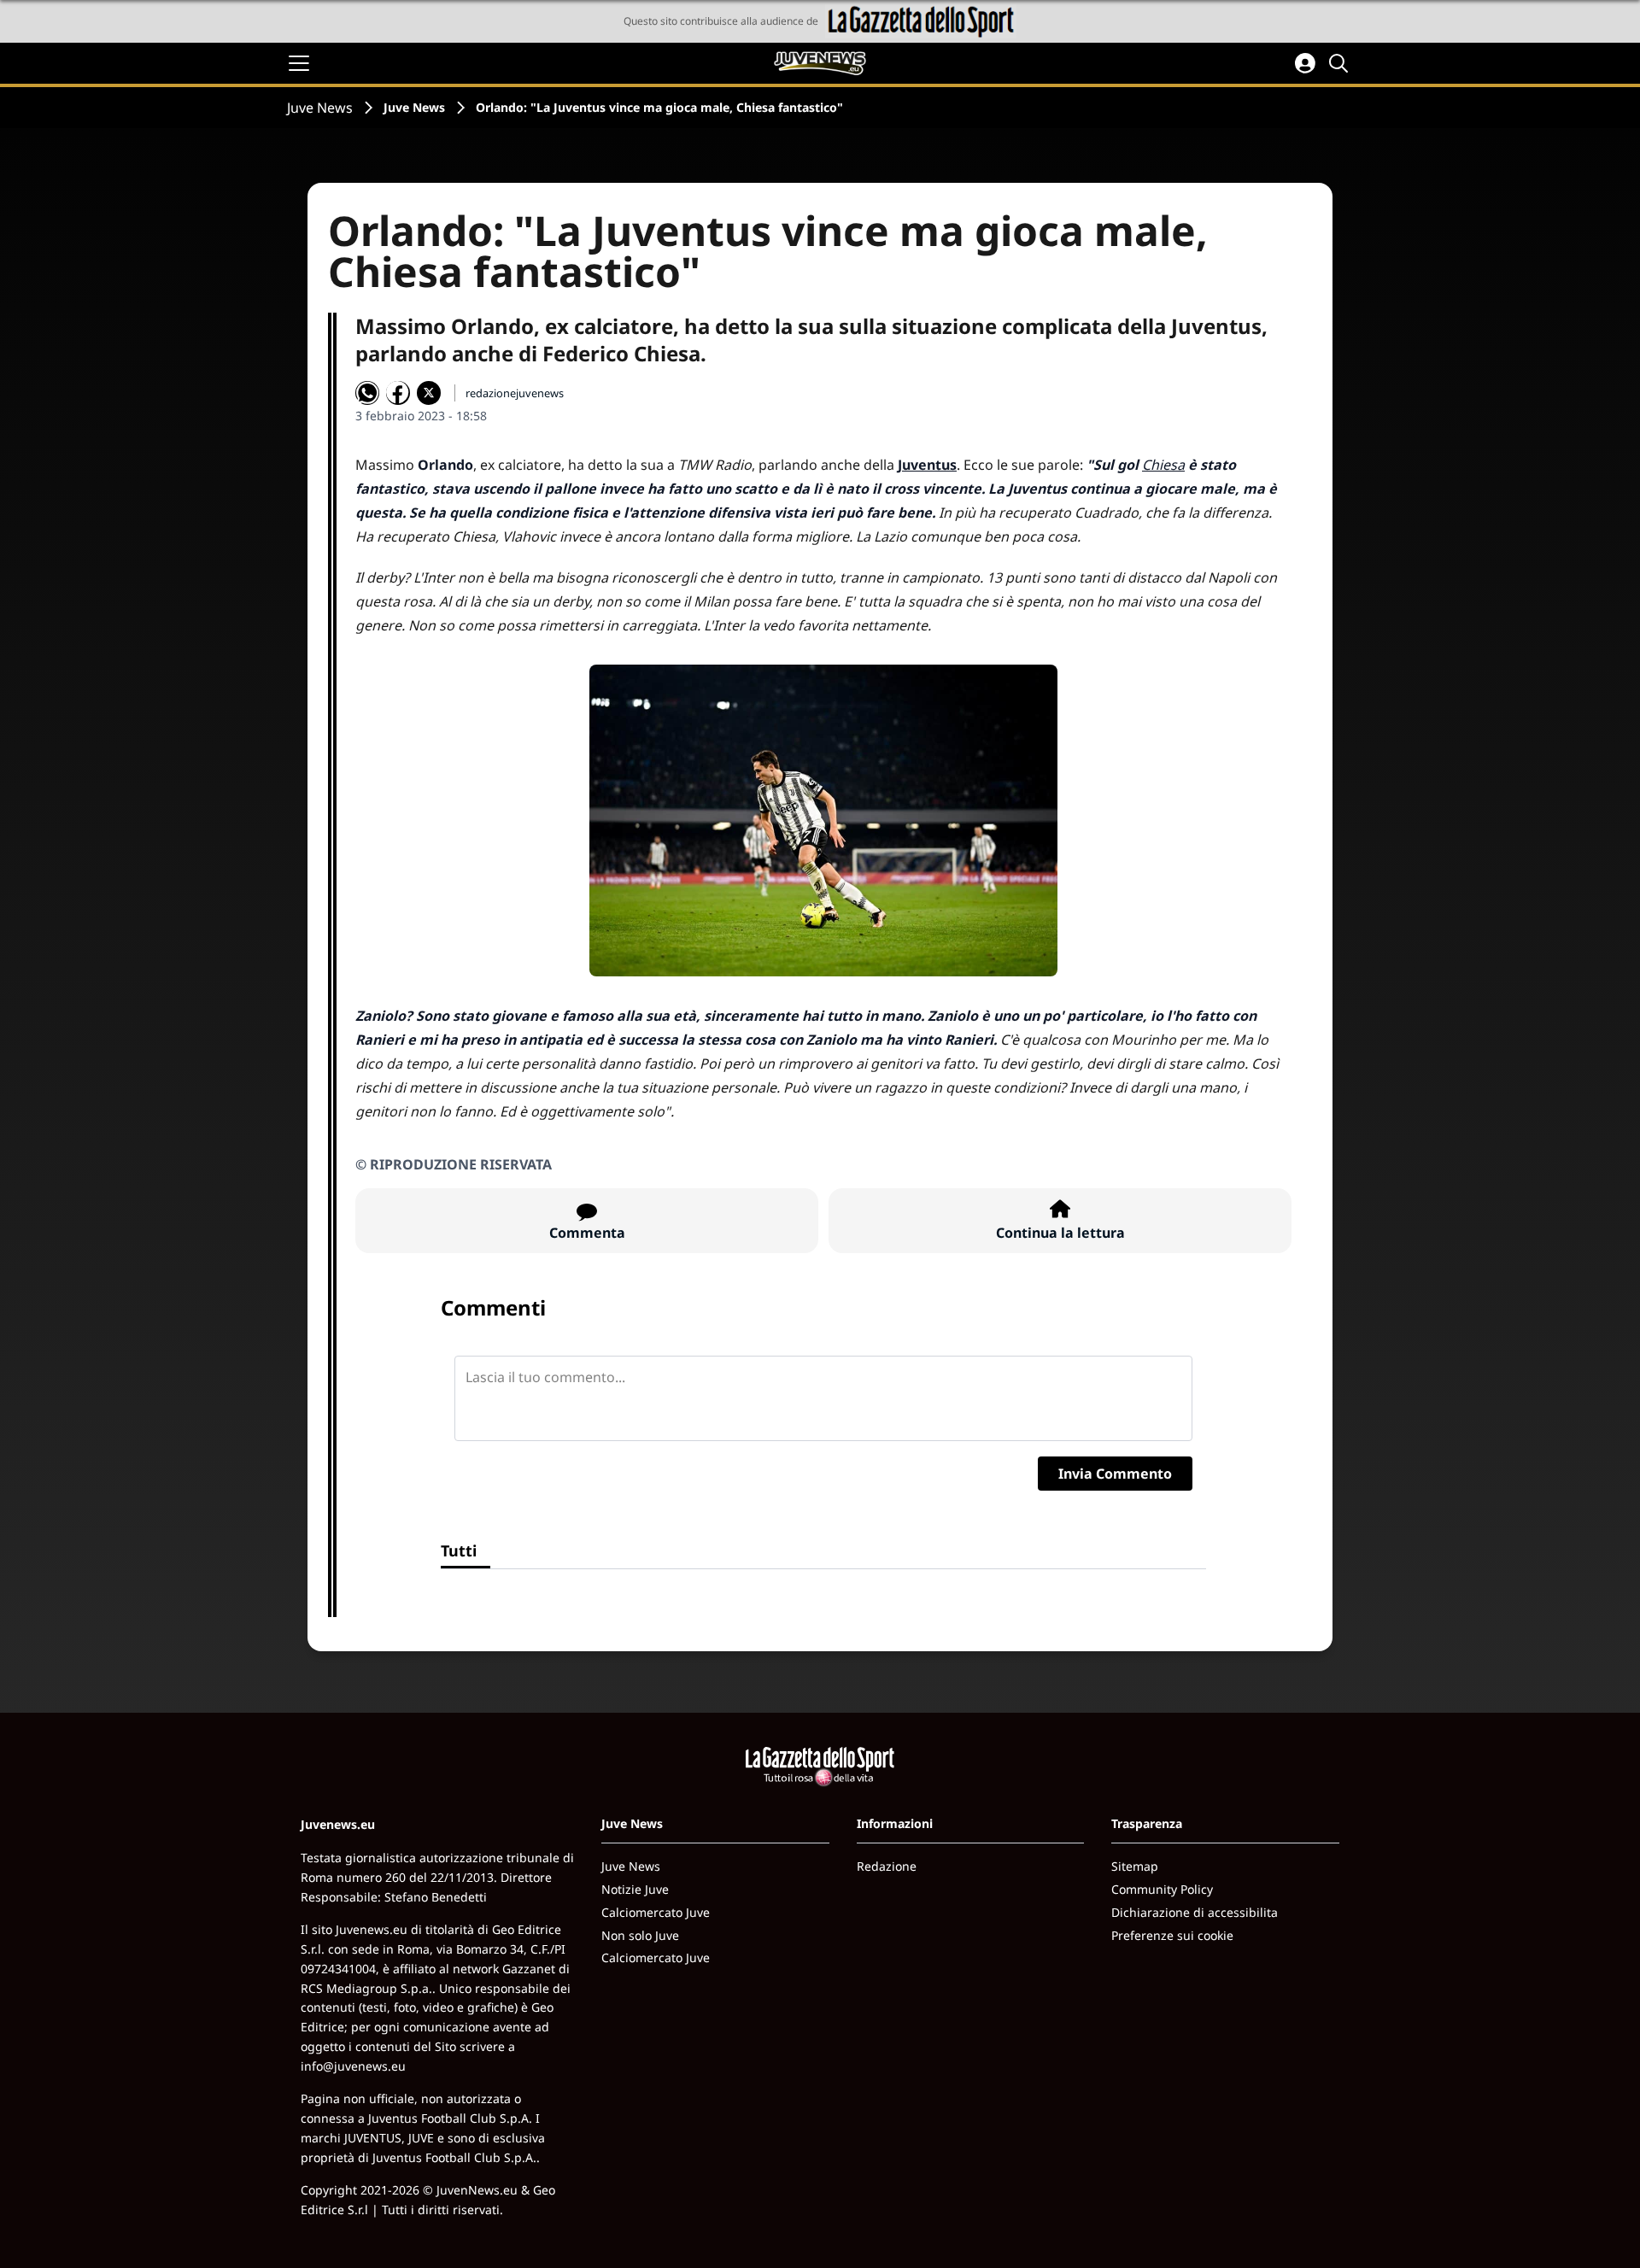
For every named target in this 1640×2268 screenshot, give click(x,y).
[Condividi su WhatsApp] (367, 393)
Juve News (320, 108)
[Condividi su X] (429, 393)
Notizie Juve (635, 1889)
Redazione (887, 1866)
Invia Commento (1115, 1474)
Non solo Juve (640, 1935)
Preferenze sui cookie (1172, 1935)
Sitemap (1135, 1866)
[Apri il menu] (299, 63)
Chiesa (1163, 465)
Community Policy (1162, 1889)
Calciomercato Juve (656, 1912)
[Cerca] (1341, 63)
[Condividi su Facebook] (398, 393)
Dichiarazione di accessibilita (1195, 1912)
